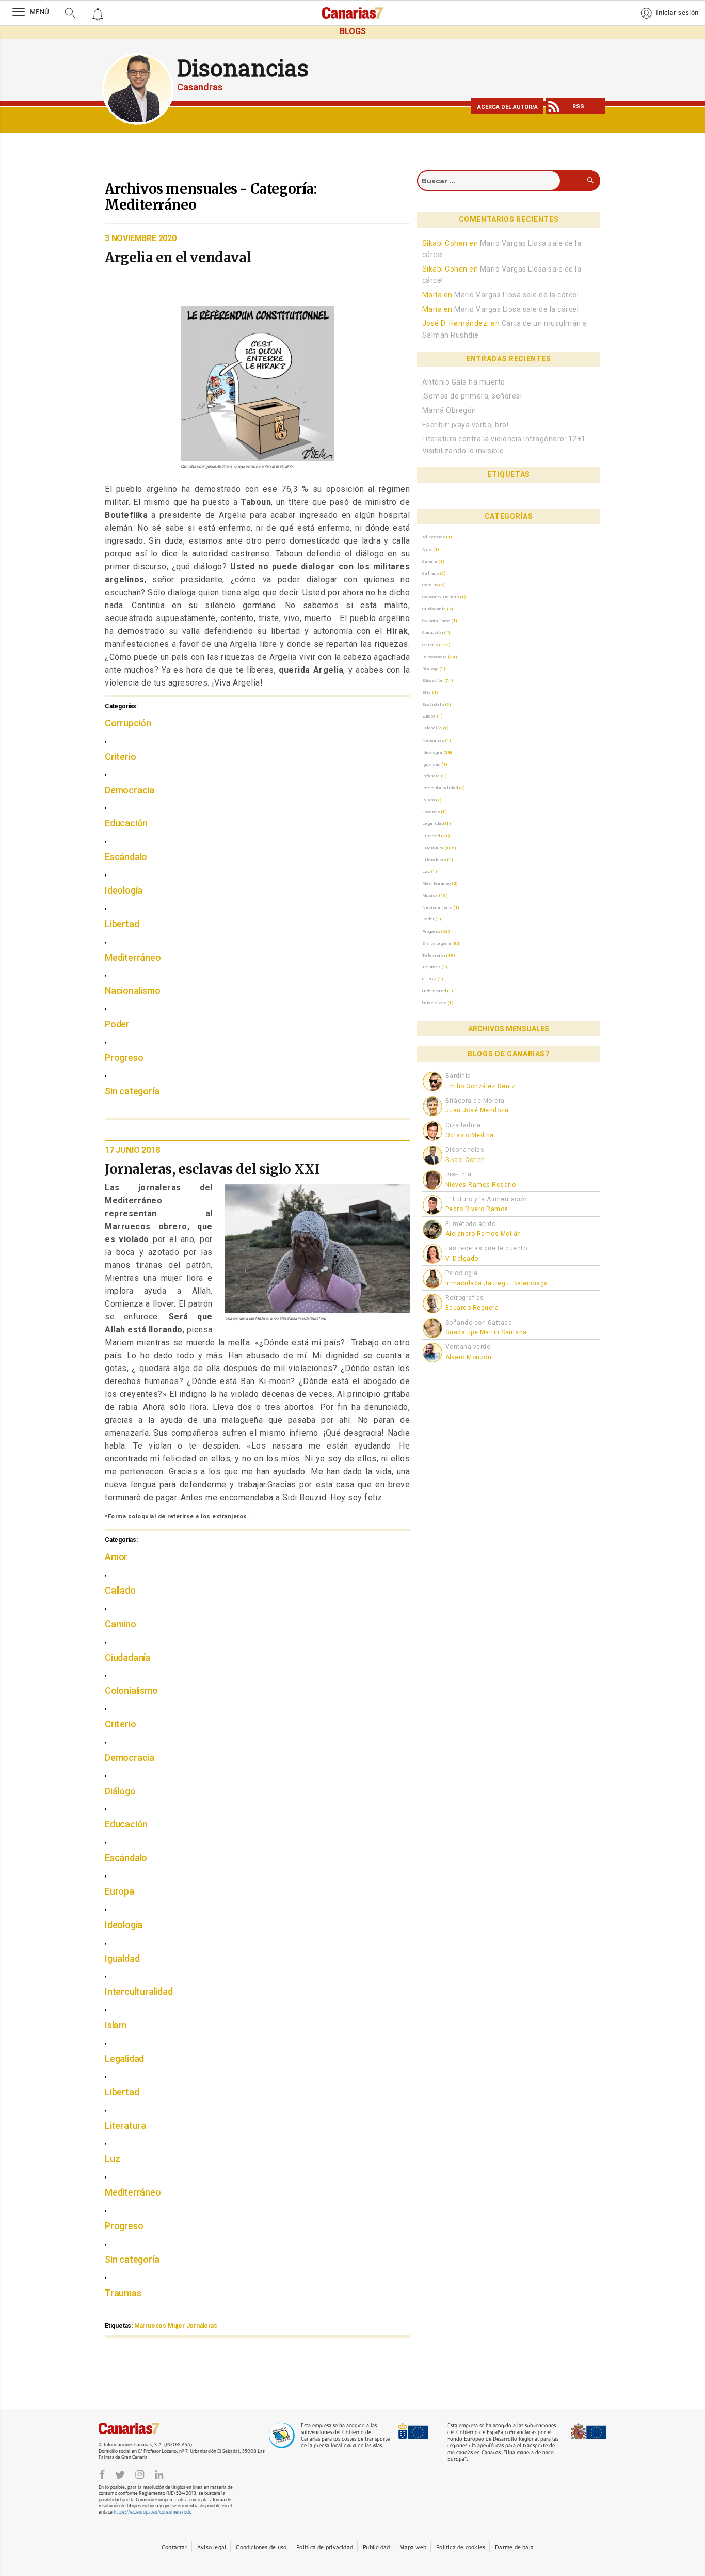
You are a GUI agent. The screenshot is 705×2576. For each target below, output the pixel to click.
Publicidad (376, 2547)
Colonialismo (131, 1690)
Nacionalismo (133, 990)
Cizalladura (463, 1125)
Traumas (123, 2293)
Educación (126, 823)
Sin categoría (132, 1091)
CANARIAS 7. (140, 2428)
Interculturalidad (139, 1991)
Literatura (125, 2126)
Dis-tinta (459, 1174)
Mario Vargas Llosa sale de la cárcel (516, 295)
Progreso (124, 1058)
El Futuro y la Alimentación (487, 1199)
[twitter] (120, 2474)
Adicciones (434, 537)
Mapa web (413, 2547)
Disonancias (243, 68)
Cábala (430, 561)
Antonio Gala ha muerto (464, 382)
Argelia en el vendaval (178, 257)
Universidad (435, 1003)
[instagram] (140, 2474)
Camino (121, 1624)
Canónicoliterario (441, 597)
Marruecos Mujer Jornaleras (176, 2326)
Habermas (433, 740)
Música (430, 895)
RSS (578, 107)
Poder (117, 1024)
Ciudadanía (127, 1657)
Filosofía (432, 728)
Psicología (462, 1273)
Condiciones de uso (261, 2547)
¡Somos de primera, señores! (472, 396)
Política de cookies (461, 2547)
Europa (119, 1891)
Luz (112, 2159)
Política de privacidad (325, 2547)
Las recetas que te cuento (486, 1248)
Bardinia (458, 1076)
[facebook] (102, 2474)
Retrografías (465, 1298)
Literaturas (434, 860)
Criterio (120, 757)
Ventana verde (468, 1347)
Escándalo (126, 857)
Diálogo (120, 1791)
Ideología (124, 890)
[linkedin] (159, 2474)
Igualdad (122, 1958)
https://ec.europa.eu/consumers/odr (152, 2512)
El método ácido (471, 1224)
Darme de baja (514, 2547)
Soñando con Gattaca (479, 1323)
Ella (427, 692)
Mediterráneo (133, 957)
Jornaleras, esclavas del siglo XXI (212, 1169)
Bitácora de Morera (475, 1101)
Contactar (174, 2547)
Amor (116, 1557)
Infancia (431, 776)
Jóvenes (431, 812)
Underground (434, 991)
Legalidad (124, 2058)
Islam (116, 2025)
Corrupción (128, 723)
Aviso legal (212, 2547)
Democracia (130, 790)
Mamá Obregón (449, 410)
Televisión (434, 955)
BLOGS (353, 31)
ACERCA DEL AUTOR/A (508, 107)
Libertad (122, 924)
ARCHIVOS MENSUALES (509, 1029)
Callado (120, 1590)
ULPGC (429, 979)
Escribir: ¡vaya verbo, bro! (466, 425)
